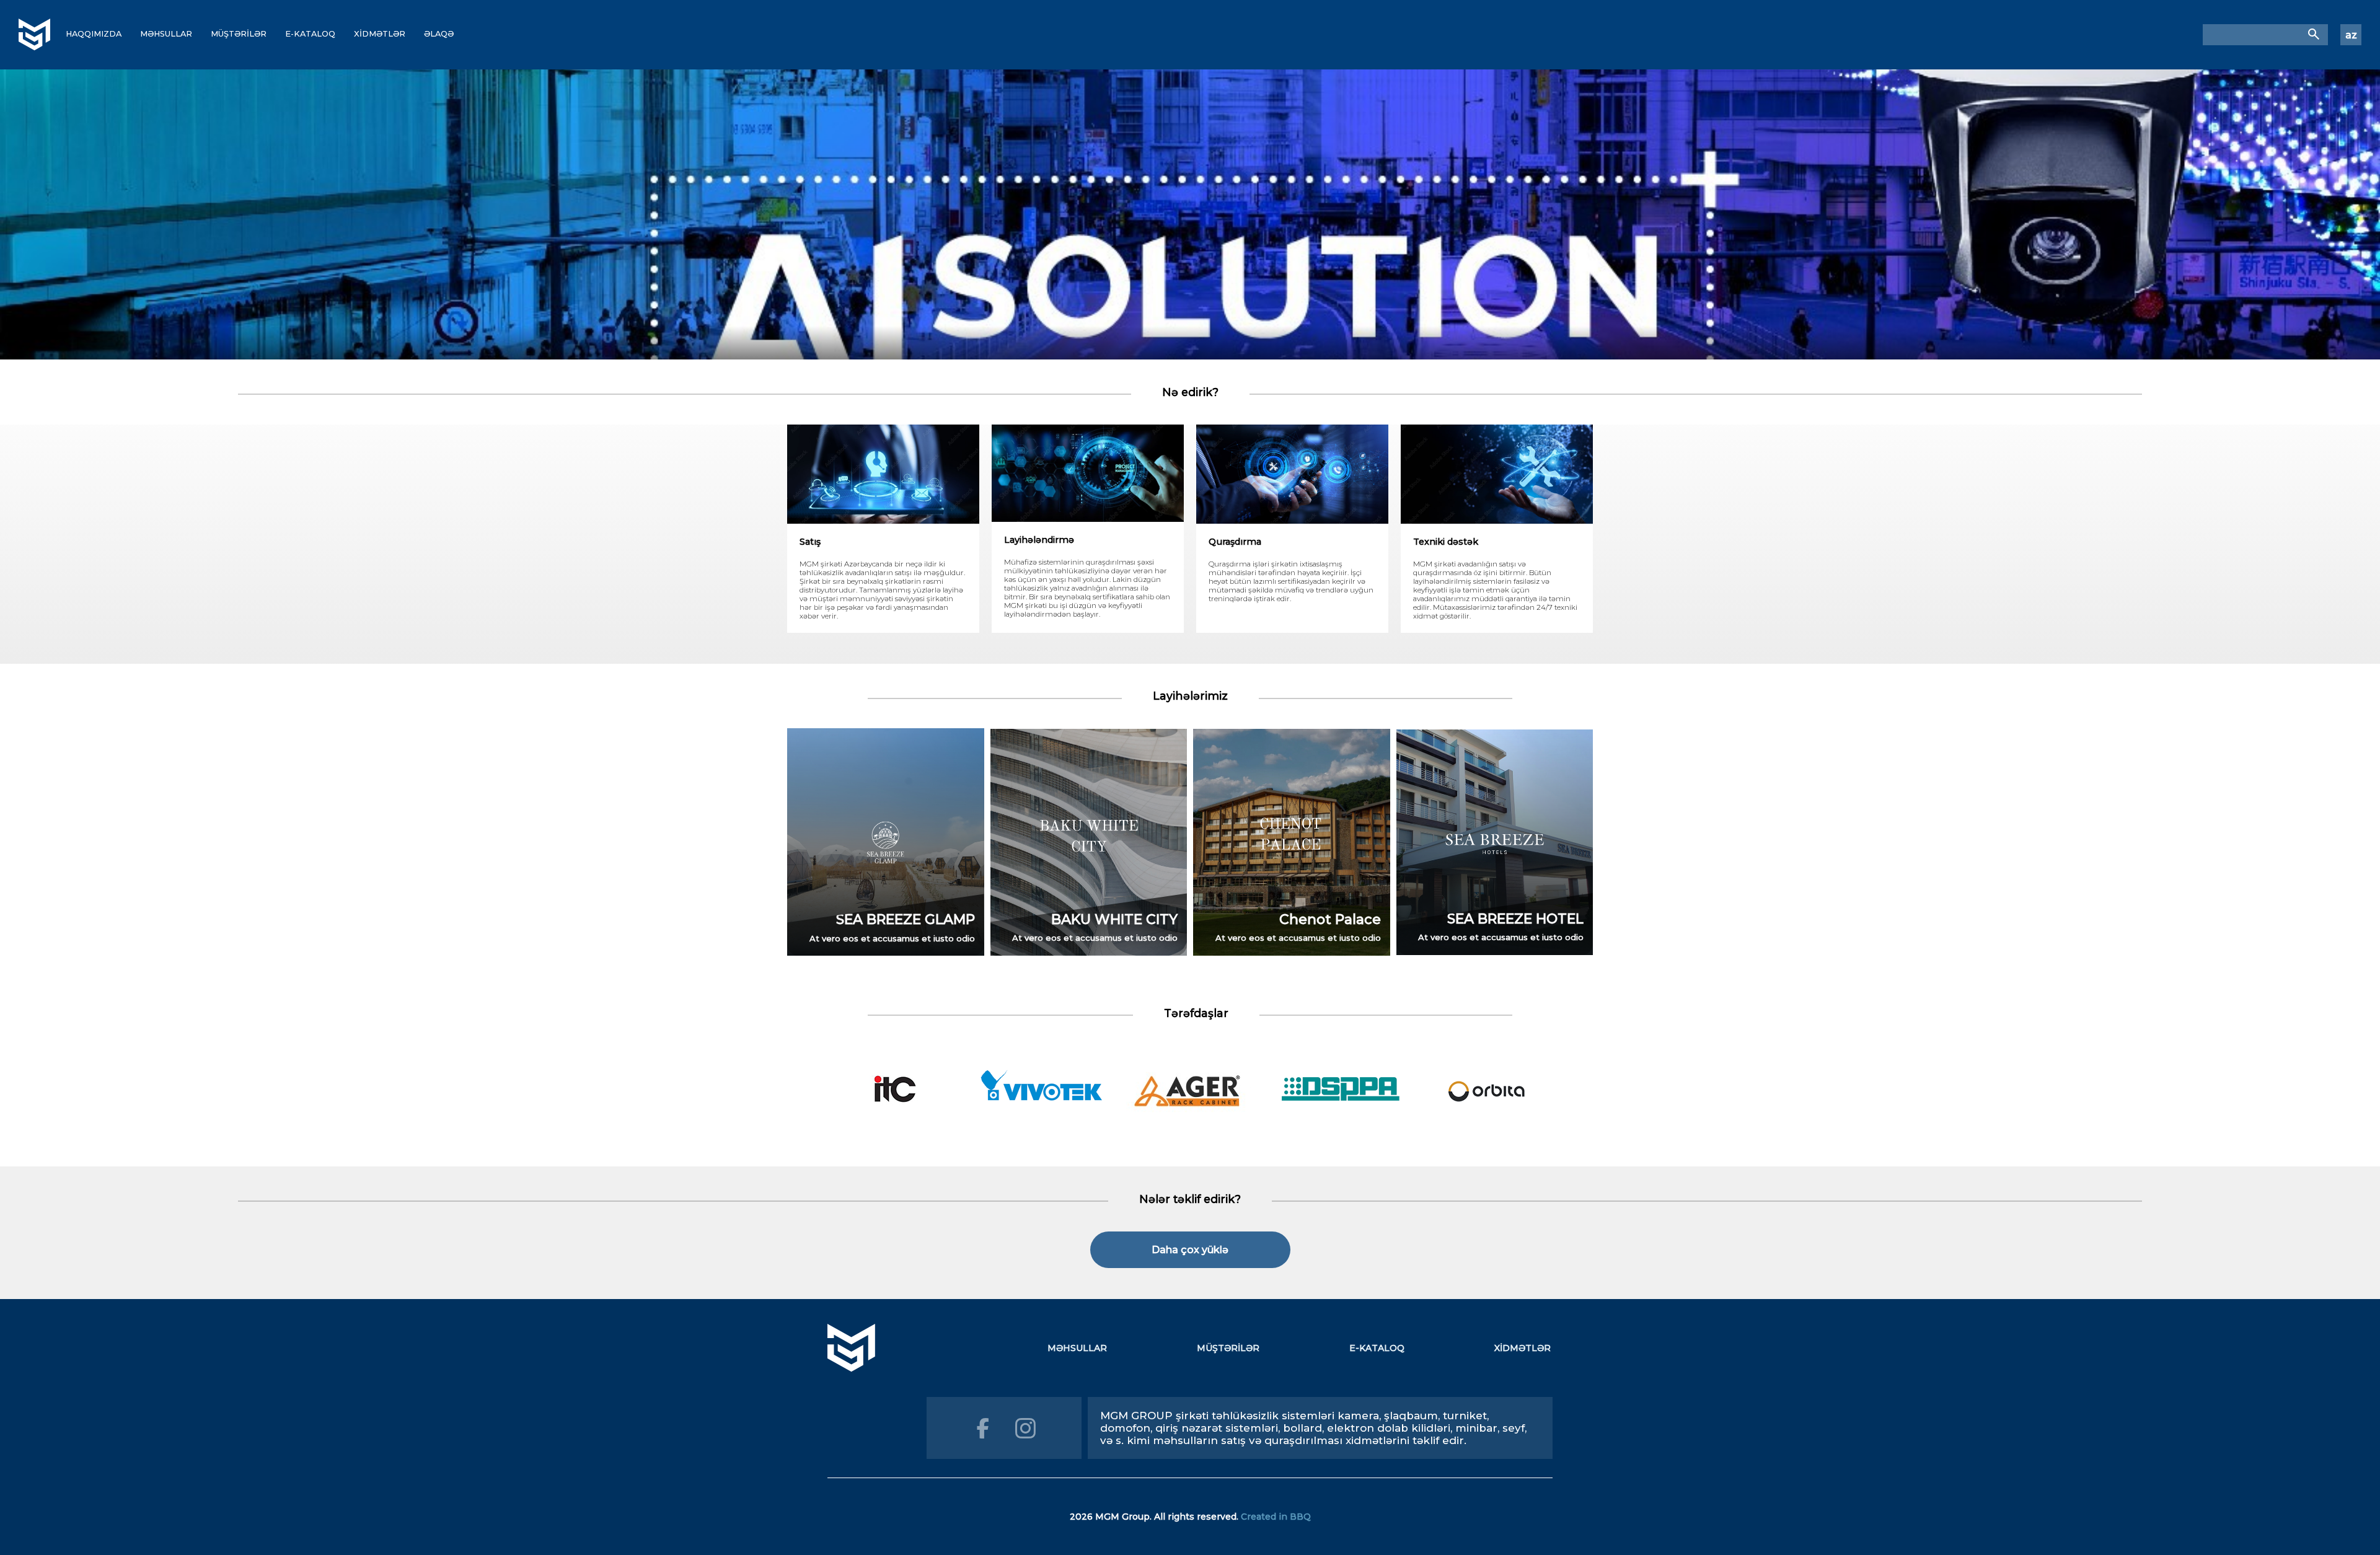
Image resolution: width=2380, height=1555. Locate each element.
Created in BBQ (1276, 1517)
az (2351, 35)
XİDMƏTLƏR (380, 34)
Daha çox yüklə (1190, 1250)
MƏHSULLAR (166, 34)
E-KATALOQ (310, 34)
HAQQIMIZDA (94, 34)
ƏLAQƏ (439, 34)
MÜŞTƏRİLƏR (239, 34)
